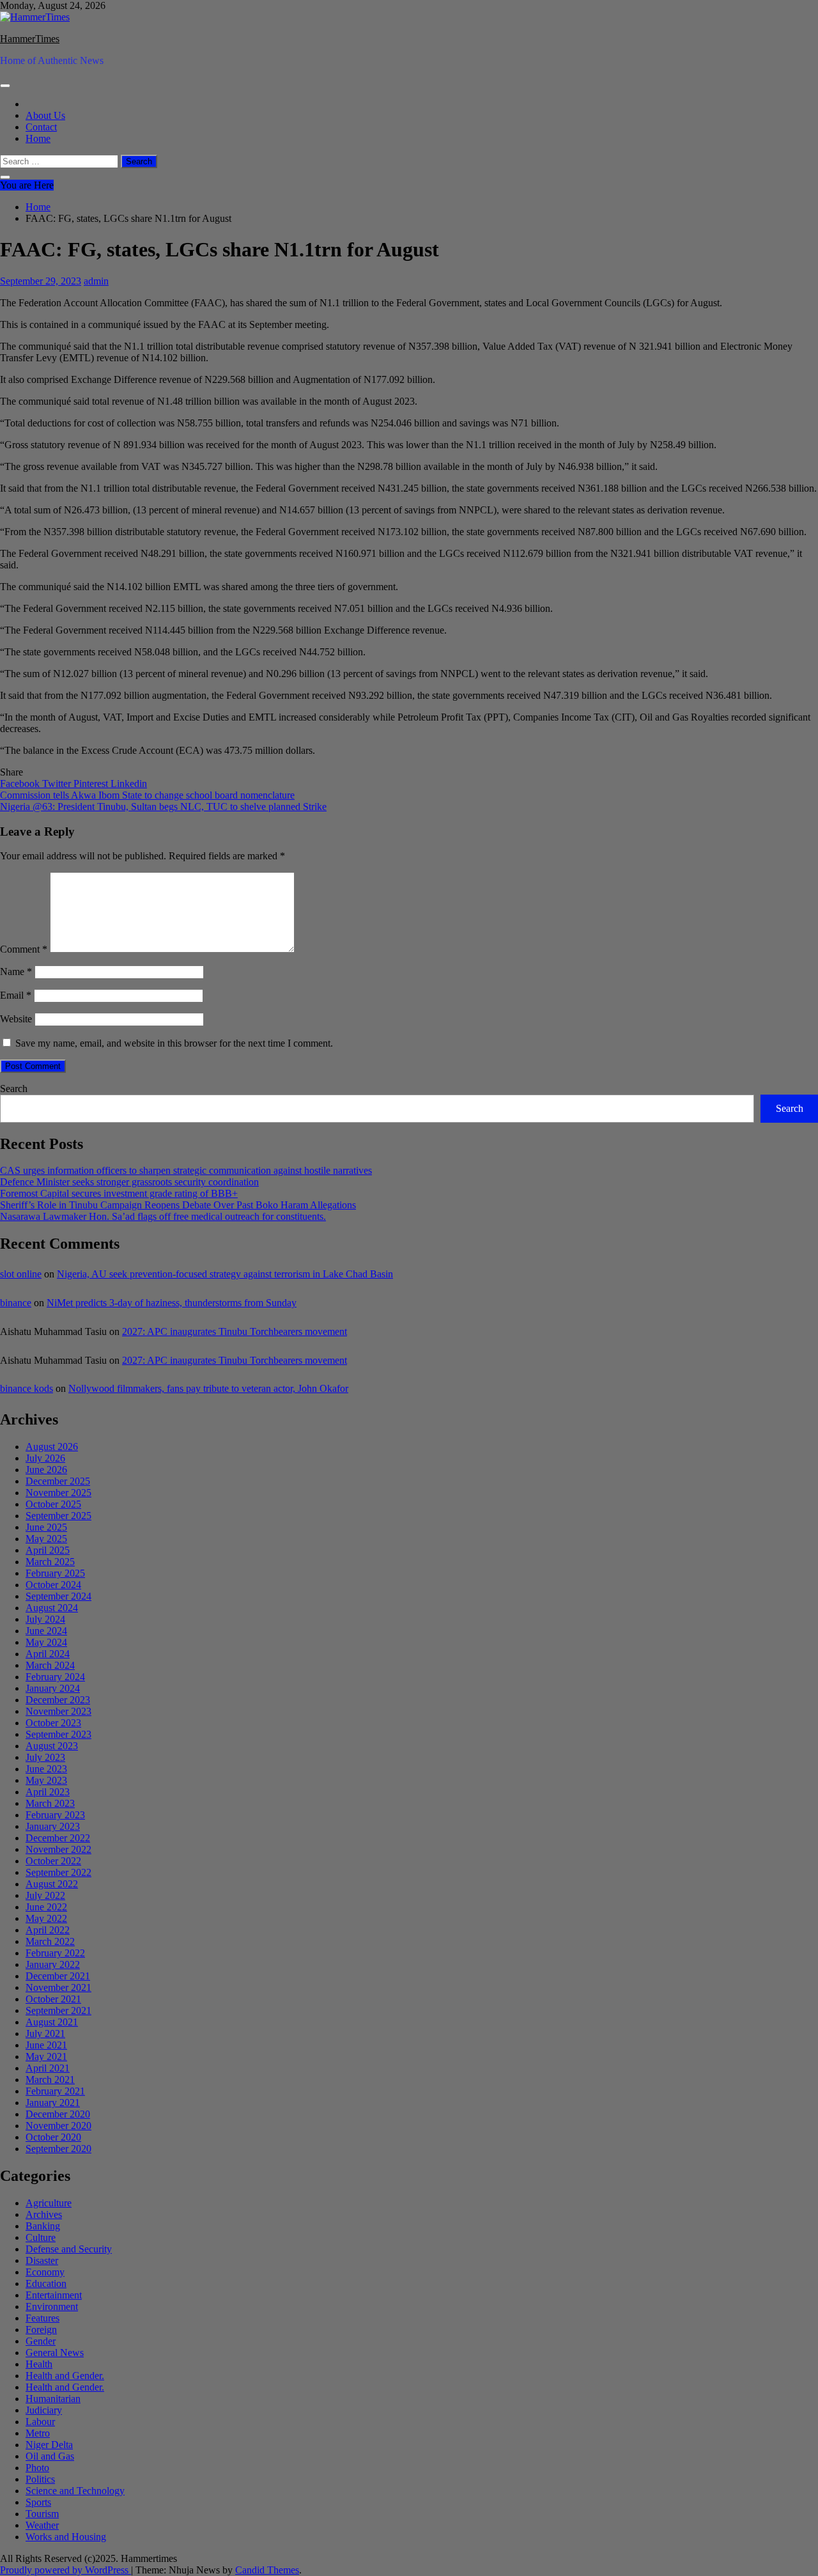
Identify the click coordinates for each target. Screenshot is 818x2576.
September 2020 (58, 2149)
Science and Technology (75, 2491)
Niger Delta (49, 2445)
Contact (41, 127)
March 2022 (50, 1941)
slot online (21, 1274)
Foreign (41, 2330)
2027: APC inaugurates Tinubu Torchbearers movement (235, 1331)
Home (38, 138)
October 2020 (53, 2137)
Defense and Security (69, 2249)
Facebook (21, 784)
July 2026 (45, 1458)
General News (55, 2353)
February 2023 (55, 1815)
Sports (38, 2502)
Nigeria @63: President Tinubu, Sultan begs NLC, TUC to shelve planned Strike (163, 807)
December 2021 (58, 1976)
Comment (24, 949)
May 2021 (46, 2057)
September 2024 (58, 1596)
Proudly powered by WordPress (66, 2570)
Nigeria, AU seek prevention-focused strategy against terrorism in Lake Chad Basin (225, 1274)
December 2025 (58, 1481)
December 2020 (58, 2114)
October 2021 (53, 1999)
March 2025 (50, 1562)
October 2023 (53, 1723)
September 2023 (58, 1734)
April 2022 (48, 1930)
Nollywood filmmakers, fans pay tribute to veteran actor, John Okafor (208, 1388)
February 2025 (55, 1573)
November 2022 (58, 1849)
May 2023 (46, 1780)
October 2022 (53, 1861)
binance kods (27, 1388)
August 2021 (52, 2022)
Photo (37, 2468)
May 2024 (46, 1642)
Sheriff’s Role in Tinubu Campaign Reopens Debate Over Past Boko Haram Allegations (178, 1205)
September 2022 (58, 1872)
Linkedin (129, 784)
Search (14, 1089)
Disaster (42, 2260)
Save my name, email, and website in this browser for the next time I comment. (174, 1043)
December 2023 (58, 1700)
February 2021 (55, 2091)
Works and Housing (66, 2537)
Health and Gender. (65, 2376)
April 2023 (48, 1792)
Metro (38, 2433)
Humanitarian (53, 2399)
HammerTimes (30, 39)
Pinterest (92, 784)
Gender (41, 2341)
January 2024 (53, 1688)
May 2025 (46, 1539)
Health (39, 2364)
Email (16, 995)
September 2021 (58, 2010)
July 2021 (45, 2033)
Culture (41, 2237)
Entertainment (54, 2295)
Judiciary (44, 2410)
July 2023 (45, 1757)
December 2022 (58, 1838)
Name (16, 972)
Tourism (42, 2514)
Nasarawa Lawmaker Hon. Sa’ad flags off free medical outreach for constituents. (163, 1216)
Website (16, 1019)
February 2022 (55, 1953)
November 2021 (58, 1987)
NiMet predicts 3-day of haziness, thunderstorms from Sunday (172, 1303)
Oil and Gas (50, 2456)
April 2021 (48, 2068)
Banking (43, 2226)
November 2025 (58, 1493)
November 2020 (58, 2126)
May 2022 (46, 1918)
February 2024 (55, 1677)
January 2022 (53, 1964)
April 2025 (48, 1550)
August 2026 (52, 1447)
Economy (45, 2272)
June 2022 (46, 1907)
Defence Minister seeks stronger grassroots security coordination (129, 1182)
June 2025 (46, 1527)
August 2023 (52, 1746)
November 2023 (58, 1711)
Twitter (58, 784)
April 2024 (48, 1654)
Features (42, 2318)
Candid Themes (267, 2570)
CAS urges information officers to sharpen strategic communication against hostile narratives (186, 1170)
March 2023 (50, 1803)
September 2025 (58, 1516)
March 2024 (50, 1665)
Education (46, 2283)
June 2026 (46, 1470)
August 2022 (52, 1884)
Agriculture (49, 2203)
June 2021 (46, 2045)
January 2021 (53, 2103)
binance (16, 1303)
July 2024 (45, 1619)
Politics (40, 2479)
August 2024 (52, 1608)
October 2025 (53, 1504)
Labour (40, 2422)
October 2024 (53, 1585)
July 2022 (45, 1895)
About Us (45, 115)
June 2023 (46, 1769)
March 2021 (50, 2080)
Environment (52, 2307)
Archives (44, 2214)
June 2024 (46, 1631)
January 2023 (53, 1826)
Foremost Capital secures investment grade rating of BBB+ (119, 1193)
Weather (42, 2525)
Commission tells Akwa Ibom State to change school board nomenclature (147, 795)
